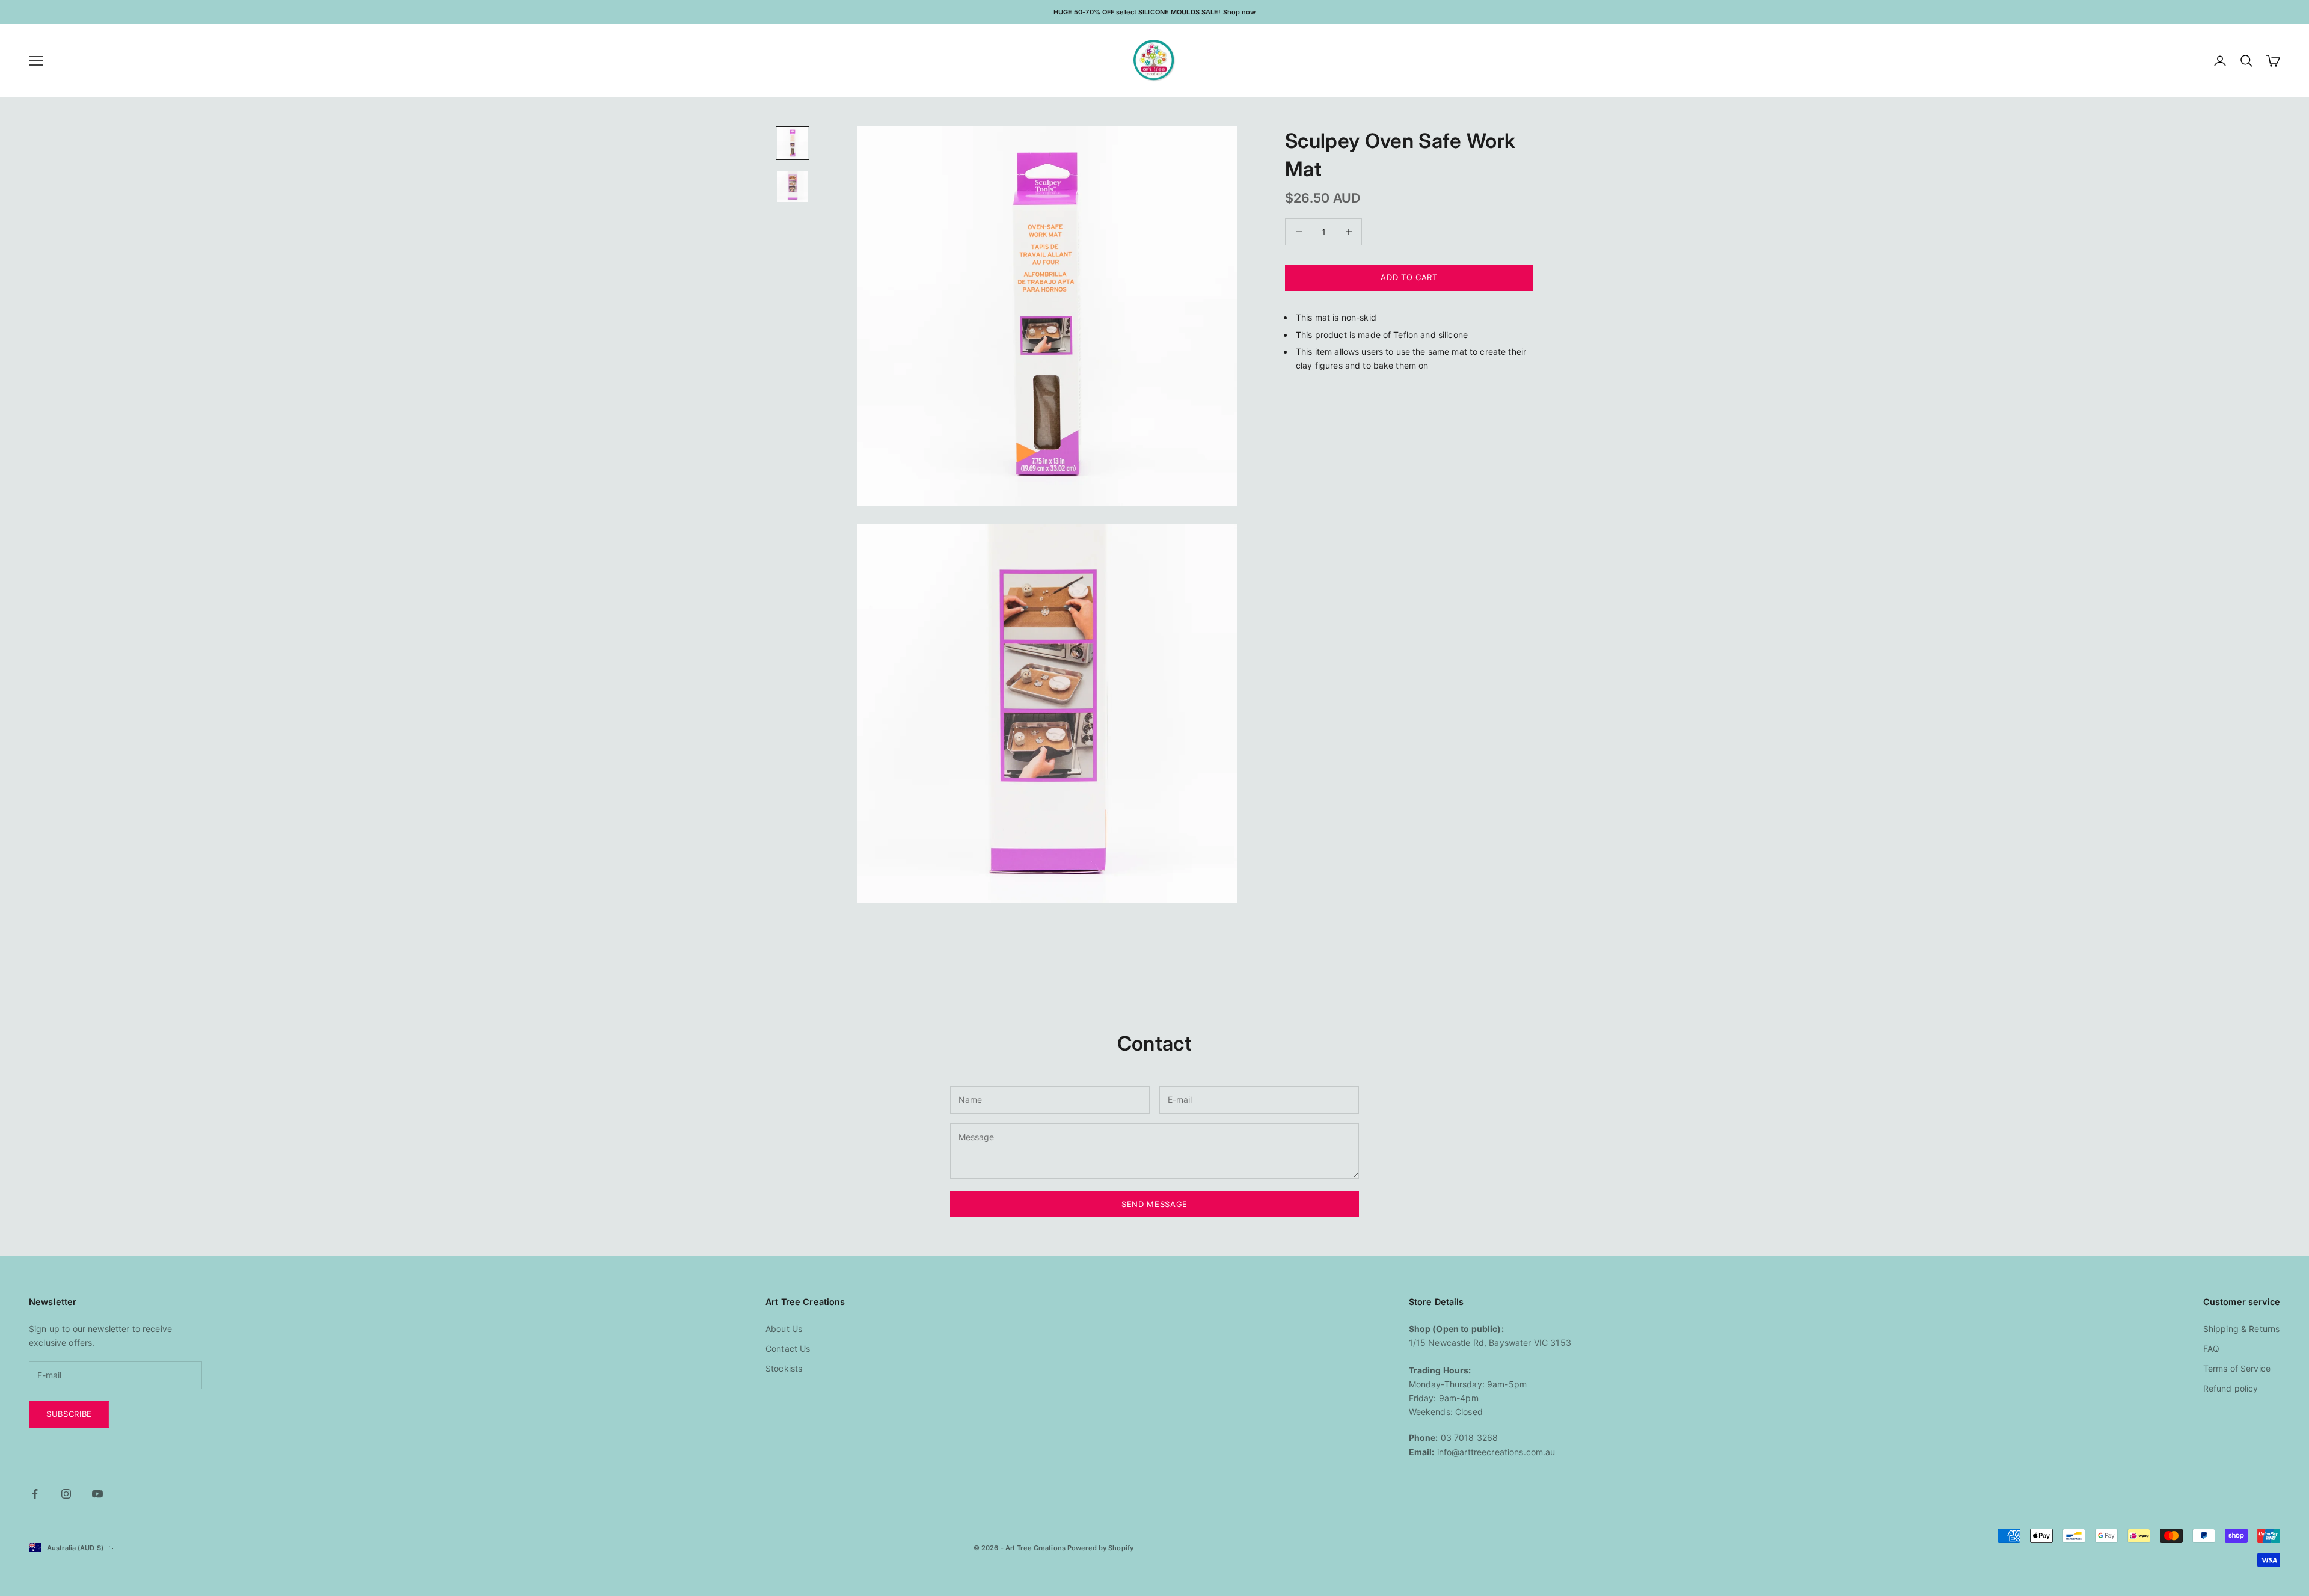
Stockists (784, 1368)
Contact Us (788, 1349)
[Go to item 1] (793, 143)
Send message (1154, 1204)
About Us (784, 1329)
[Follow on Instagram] (66, 1494)
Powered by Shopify (1100, 1548)
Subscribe (69, 1414)
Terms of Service (2237, 1368)
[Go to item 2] (793, 186)
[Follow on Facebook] (35, 1494)
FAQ (2211, 1349)
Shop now (1240, 12)
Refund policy (2231, 1388)
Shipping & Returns (2242, 1329)
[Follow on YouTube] (97, 1494)
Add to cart (1409, 277)
